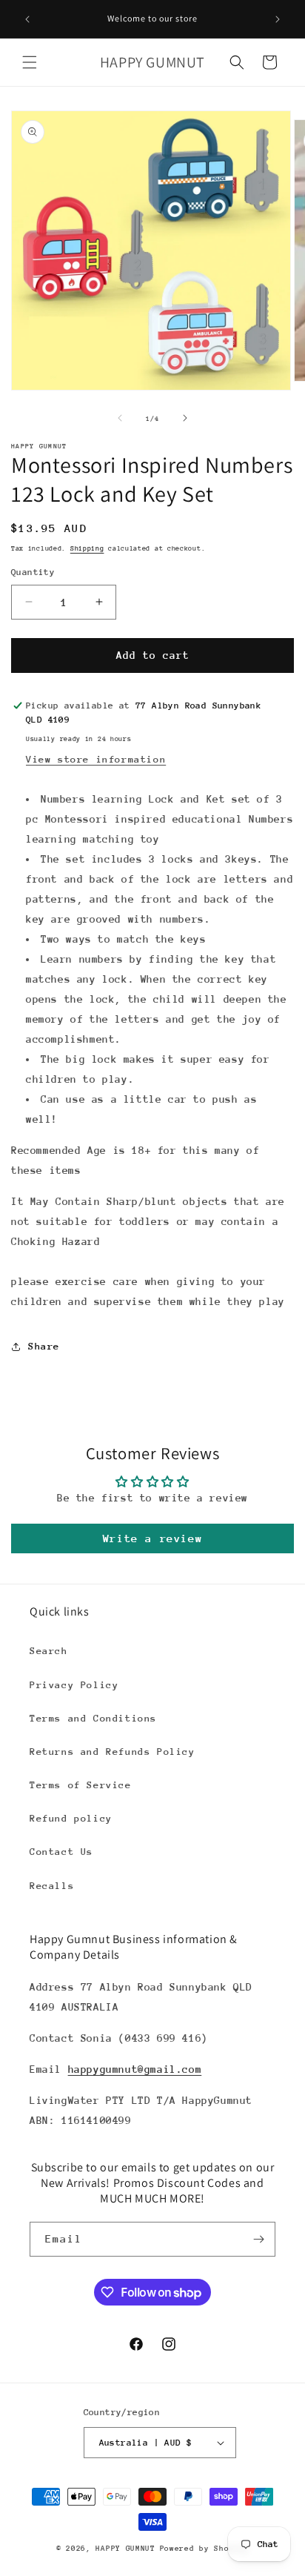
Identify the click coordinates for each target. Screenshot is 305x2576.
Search (49, 1651)
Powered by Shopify (205, 2549)
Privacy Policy (74, 1685)
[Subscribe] (258, 2239)
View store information (96, 759)
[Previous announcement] (27, 19)
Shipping (87, 548)
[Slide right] (185, 418)
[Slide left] (120, 418)
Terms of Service (81, 1785)
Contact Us (61, 1852)
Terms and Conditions (93, 1718)
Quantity (33, 572)
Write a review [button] (152, 1538)
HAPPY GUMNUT (125, 2549)
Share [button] (44, 1346)
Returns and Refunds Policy (113, 1752)
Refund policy (71, 1818)
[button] (30, 62)
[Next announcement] (278, 19)
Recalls (52, 1886)
